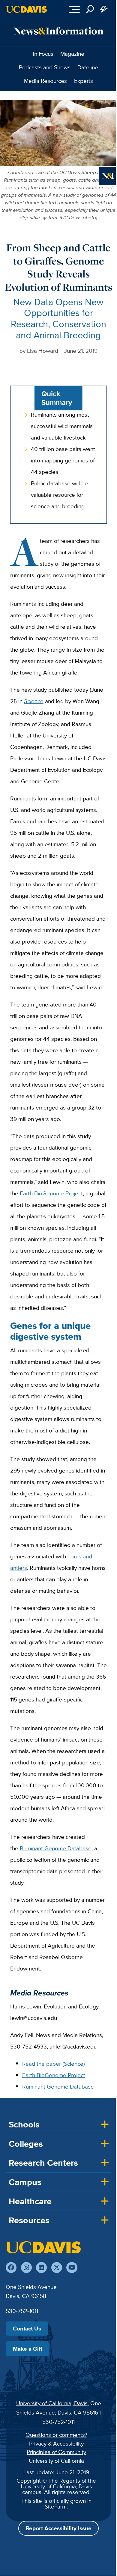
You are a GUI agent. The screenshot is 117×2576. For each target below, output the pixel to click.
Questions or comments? (56, 2435)
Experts (84, 81)
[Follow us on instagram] (26, 2268)
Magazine (72, 54)
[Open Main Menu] (74, 9)
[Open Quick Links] (104, 9)
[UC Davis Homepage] (26, 9)
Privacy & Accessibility (56, 2443)
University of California (56, 2461)
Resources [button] (29, 2220)
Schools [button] (24, 2124)
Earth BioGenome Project (51, 1193)
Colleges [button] (26, 2144)
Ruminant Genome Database (56, 1848)
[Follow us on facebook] (11, 2268)
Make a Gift (28, 2349)
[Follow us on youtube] (72, 2268)
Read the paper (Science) (54, 2064)
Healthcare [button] (30, 2201)
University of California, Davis (52, 2403)
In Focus (43, 54)
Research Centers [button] (43, 2163)
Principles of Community (56, 2452)
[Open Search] (90, 9)
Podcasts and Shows (45, 67)
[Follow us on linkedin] (41, 2268)
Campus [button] (25, 2182)
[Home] (43, 2247)
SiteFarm (56, 2506)
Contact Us (27, 2328)
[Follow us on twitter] (57, 2268)
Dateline (88, 67)
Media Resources (45, 81)
